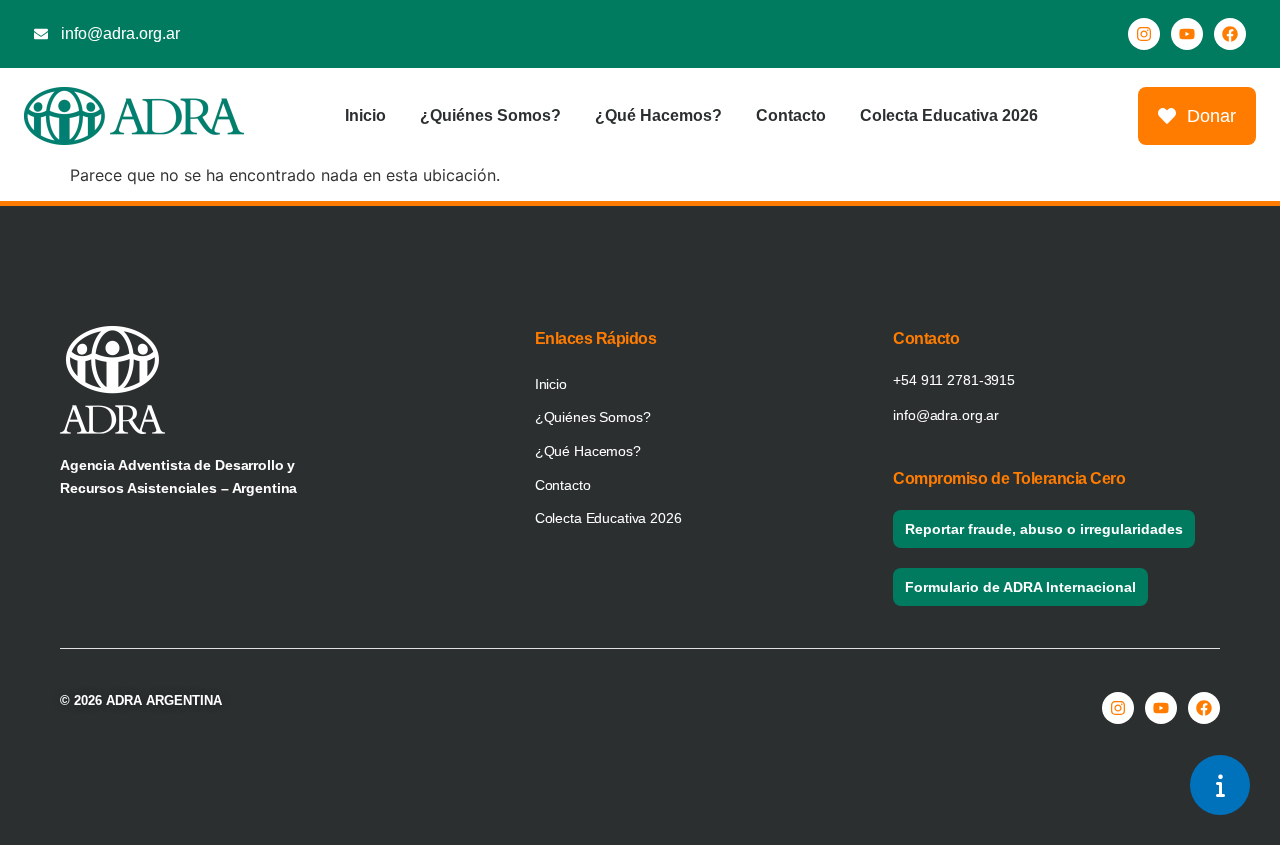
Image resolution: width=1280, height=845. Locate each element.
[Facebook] (1230, 34)
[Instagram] (1144, 34)
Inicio (365, 115)
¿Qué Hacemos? (658, 115)
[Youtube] (1187, 34)
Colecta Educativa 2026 (949, 115)
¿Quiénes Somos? (490, 115)
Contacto (791, 115)
